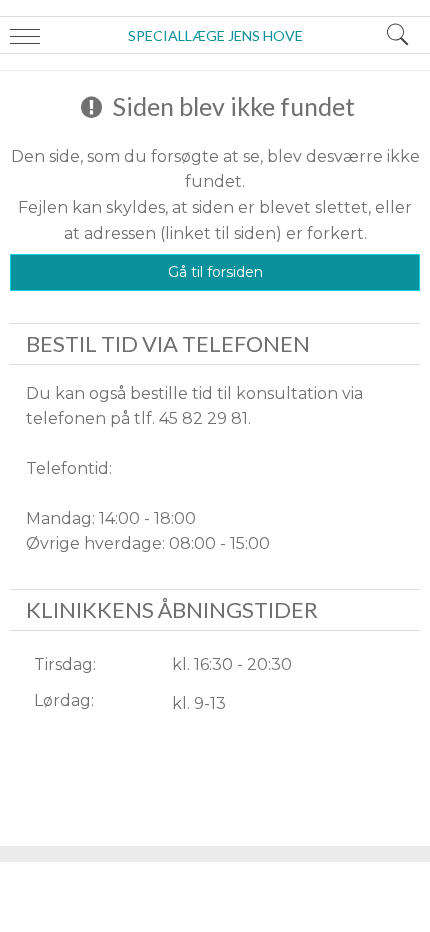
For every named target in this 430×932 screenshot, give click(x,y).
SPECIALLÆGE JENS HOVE (215, 35)
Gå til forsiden (215, 272)
